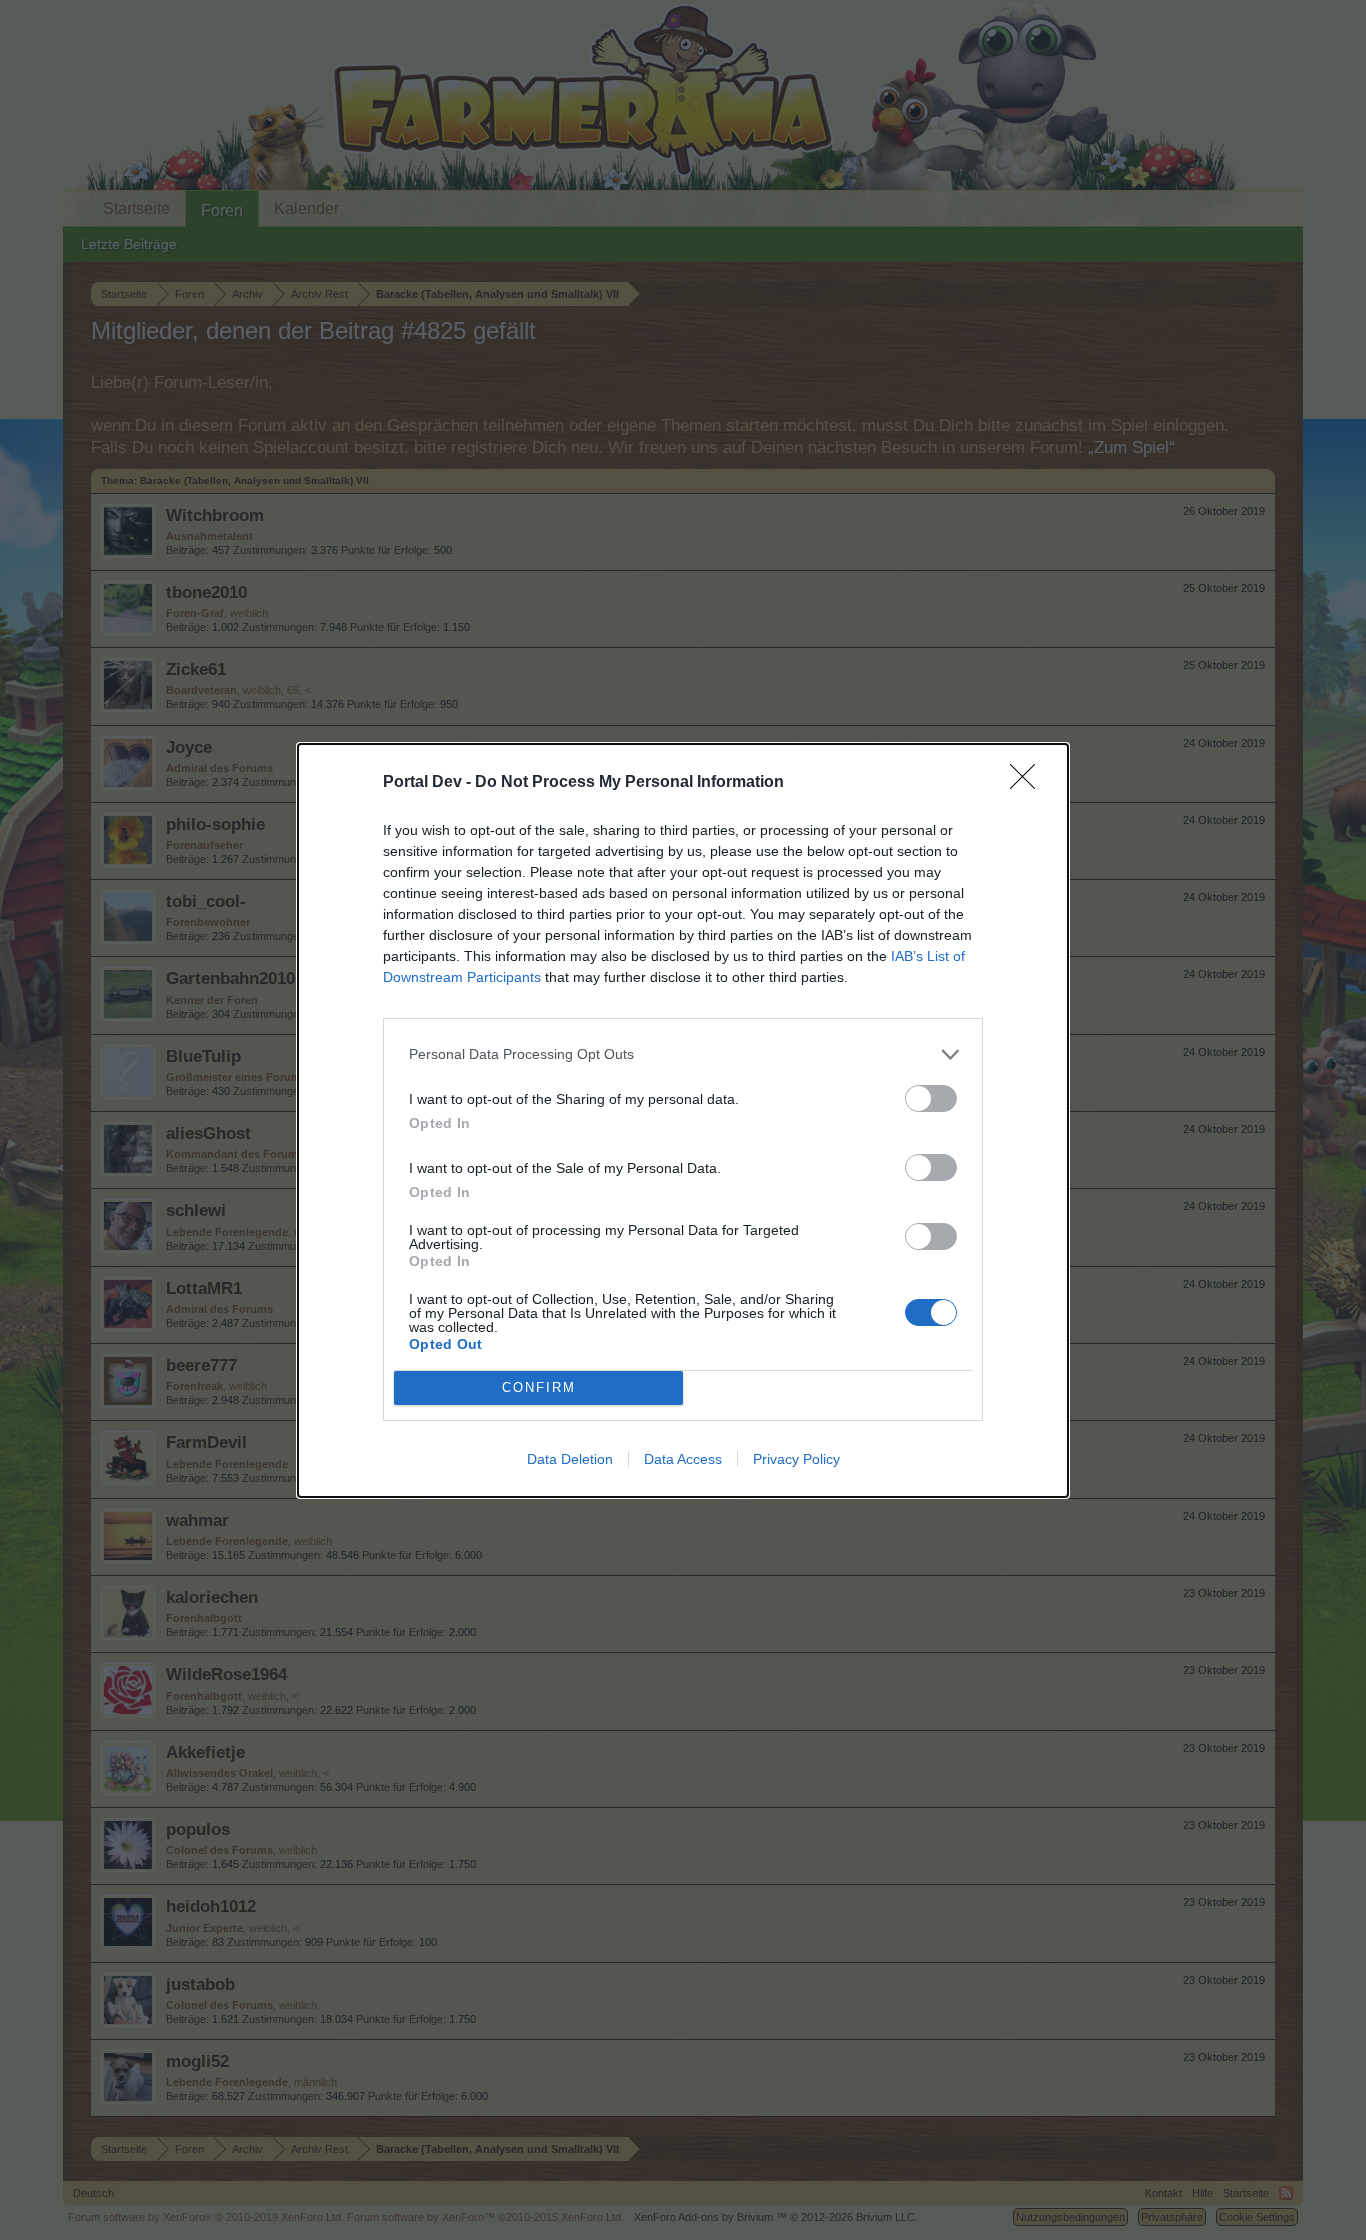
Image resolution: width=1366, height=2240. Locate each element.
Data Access (683, 1459)
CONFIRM (539, 1387)
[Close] (1029, 783)
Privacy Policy (796, 1459)
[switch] (931, 1098)
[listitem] (683, 1054)
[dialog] (683, 1120)
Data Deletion (570, 1459)
